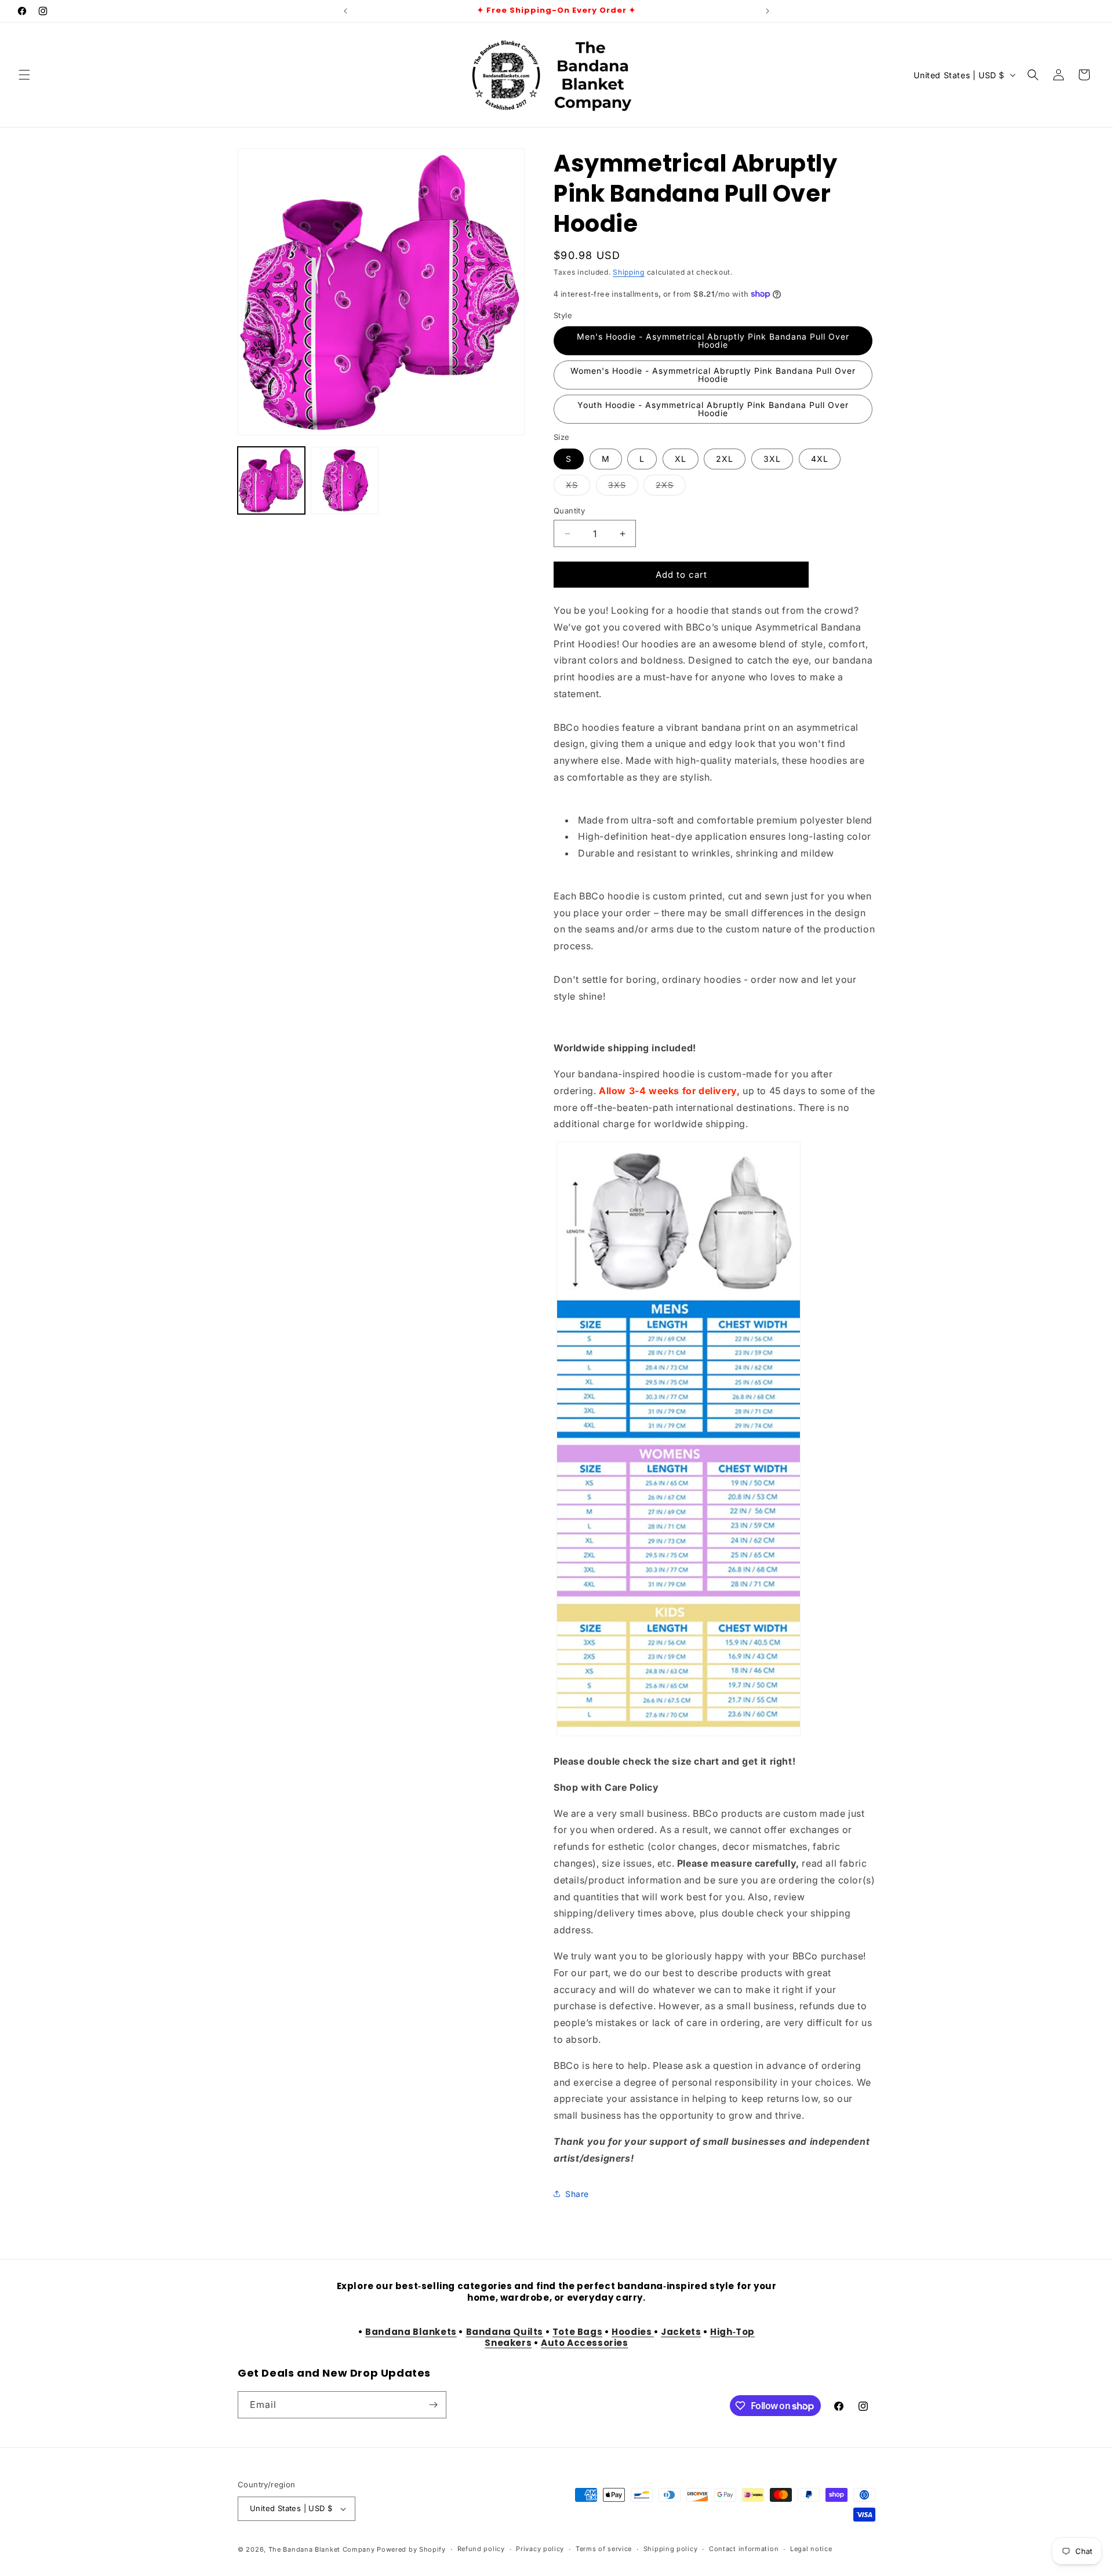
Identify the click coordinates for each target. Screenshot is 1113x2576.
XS (578, 487)
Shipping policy (671, 2549)
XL (681, 459)
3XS (623, 487)
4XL (820, 459)
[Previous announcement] (345, 11)
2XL (725, 459)
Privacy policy (540, 2549)
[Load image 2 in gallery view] (344, 480)
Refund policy (481, 2549)
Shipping (629, 272)
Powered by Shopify (411, 2549)
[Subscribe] (433, 2405)
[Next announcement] (768, 11)
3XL (772, 459)
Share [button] (577, 2194)
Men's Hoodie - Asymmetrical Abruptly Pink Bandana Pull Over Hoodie (713, 340)
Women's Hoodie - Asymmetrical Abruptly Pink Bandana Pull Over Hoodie (713, 375)
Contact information (744, 2549)
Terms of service (604, 2549)
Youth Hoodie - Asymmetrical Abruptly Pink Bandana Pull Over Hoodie (713, 409)
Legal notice (811, 2549)
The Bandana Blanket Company (322, 2549)
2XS (671, 487)
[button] (24, 75)
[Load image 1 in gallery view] (271, 480)
